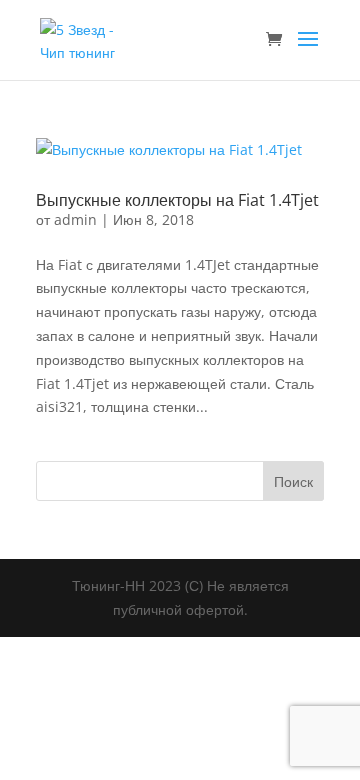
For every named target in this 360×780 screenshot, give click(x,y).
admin (75, 219)
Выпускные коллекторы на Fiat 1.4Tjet (177, 200)
